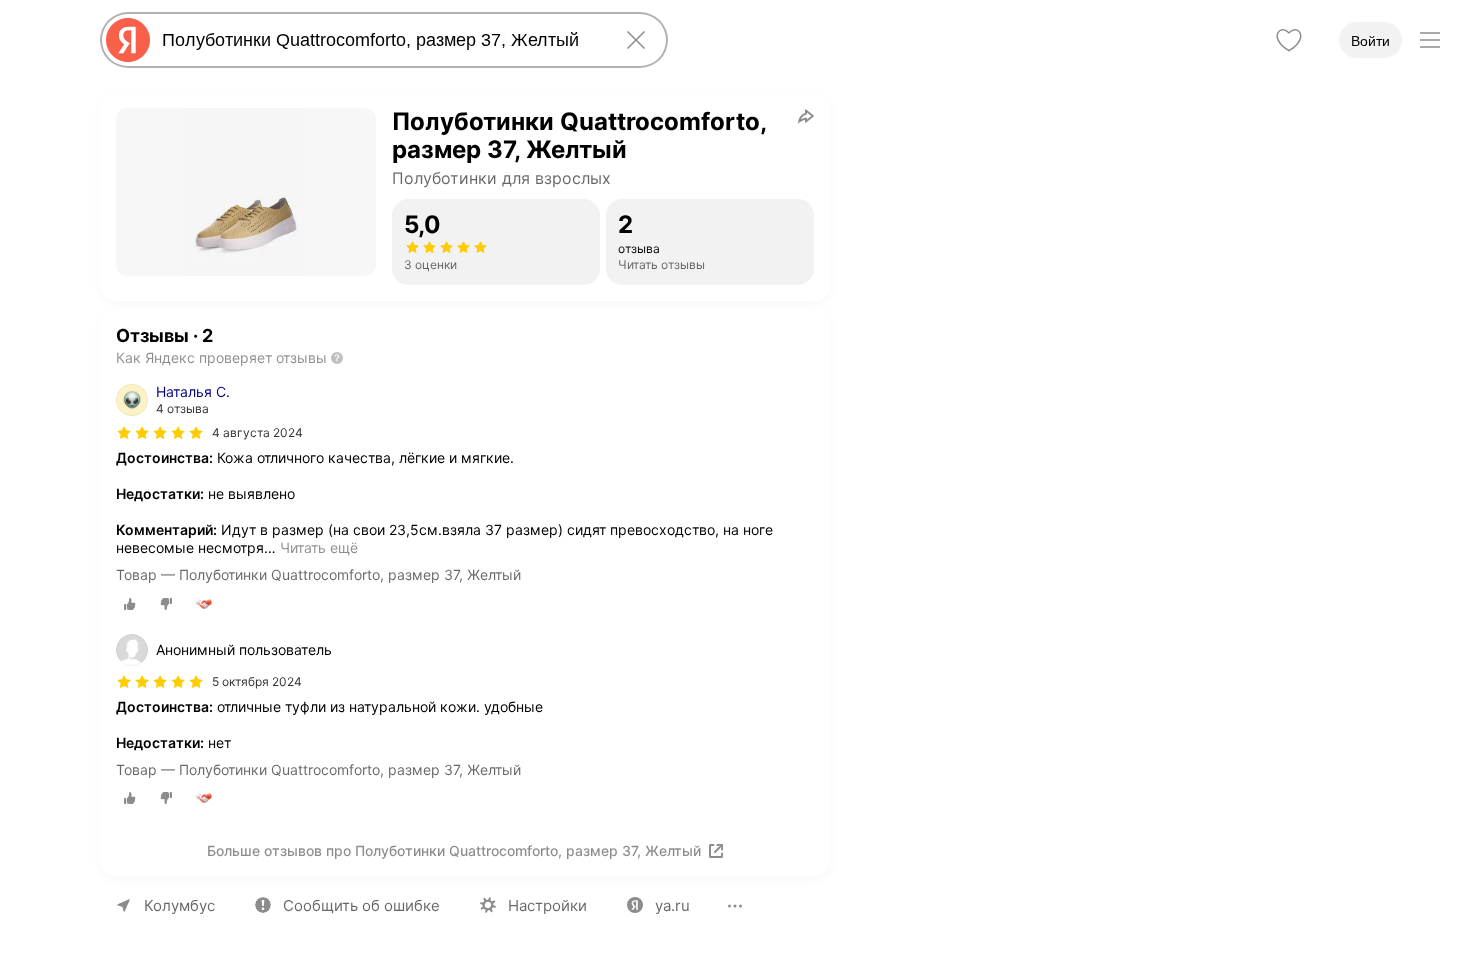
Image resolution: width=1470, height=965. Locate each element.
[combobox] (380, 40)
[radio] (130, 604)
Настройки (547, 905)
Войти (1370, 41)
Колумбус (179, 905)
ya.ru (672, 905)
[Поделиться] (806, 116)
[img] (160, 433)
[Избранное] (1289, 40)
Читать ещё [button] (319, 547)
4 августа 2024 (257, 432)
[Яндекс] (128, 40)
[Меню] (1430, 40)
